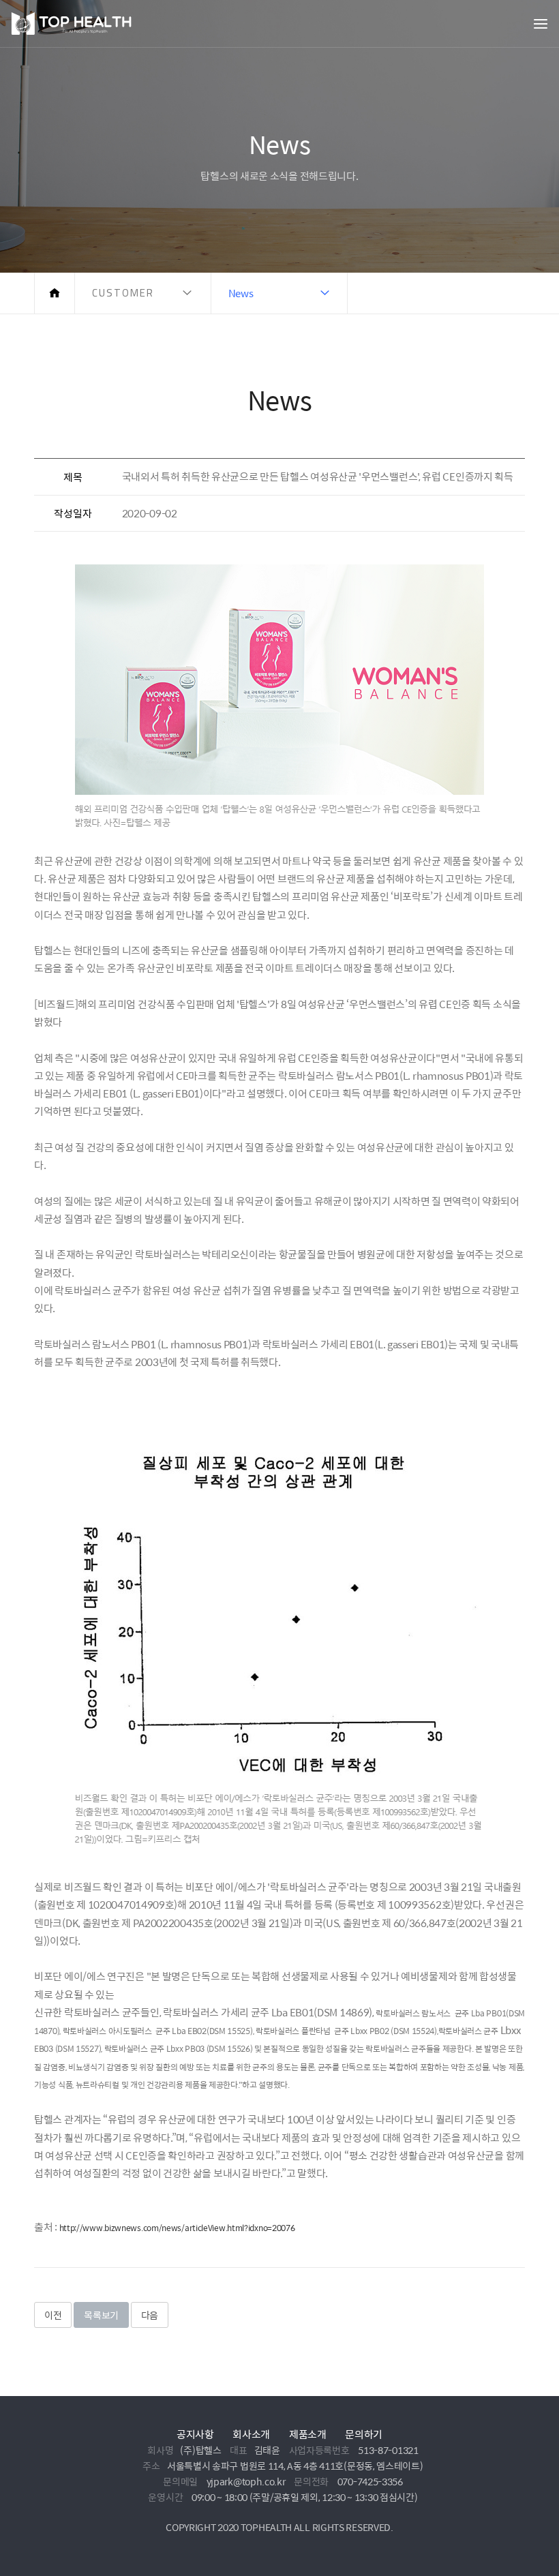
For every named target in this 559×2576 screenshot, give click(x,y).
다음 (150, 2315)
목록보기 (101, 2315)
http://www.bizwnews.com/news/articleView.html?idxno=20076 (177, 2228)
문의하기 (364, 2434)
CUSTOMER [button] (123, 293)
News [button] (241, 293)
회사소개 (251, 2434)
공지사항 (195, 2434)
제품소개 (308, 2434)
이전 (53, 2315)
